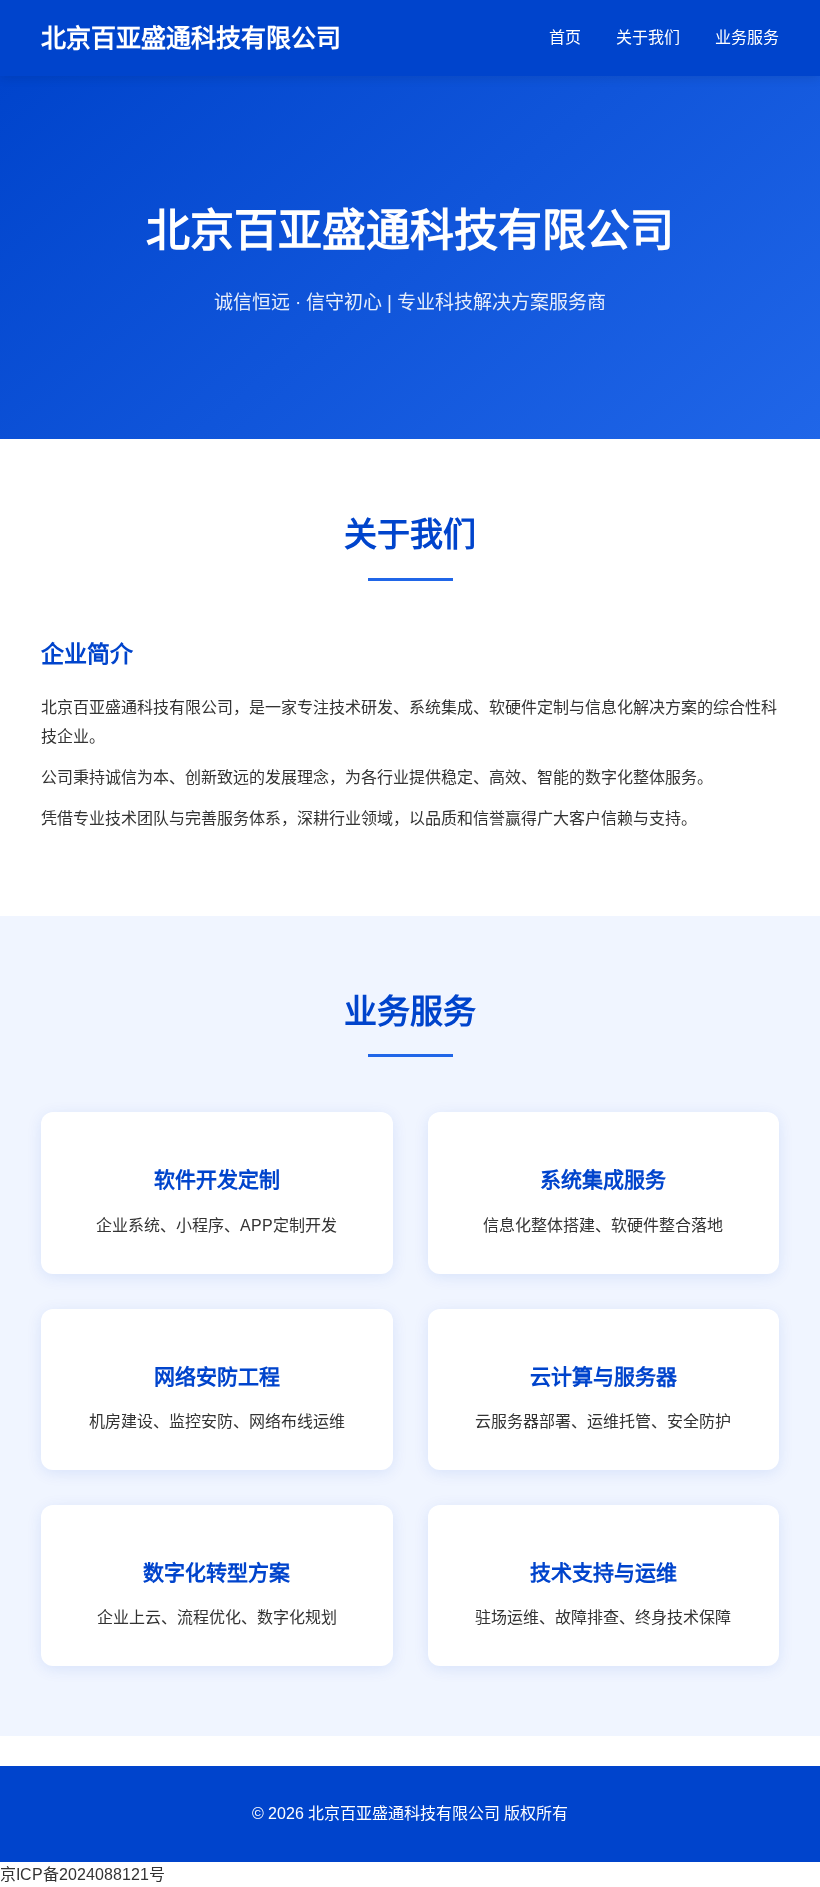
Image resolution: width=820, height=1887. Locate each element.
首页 (565, 37)
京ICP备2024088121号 (82, 1874)
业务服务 (747, 37)
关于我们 (648, 37)
